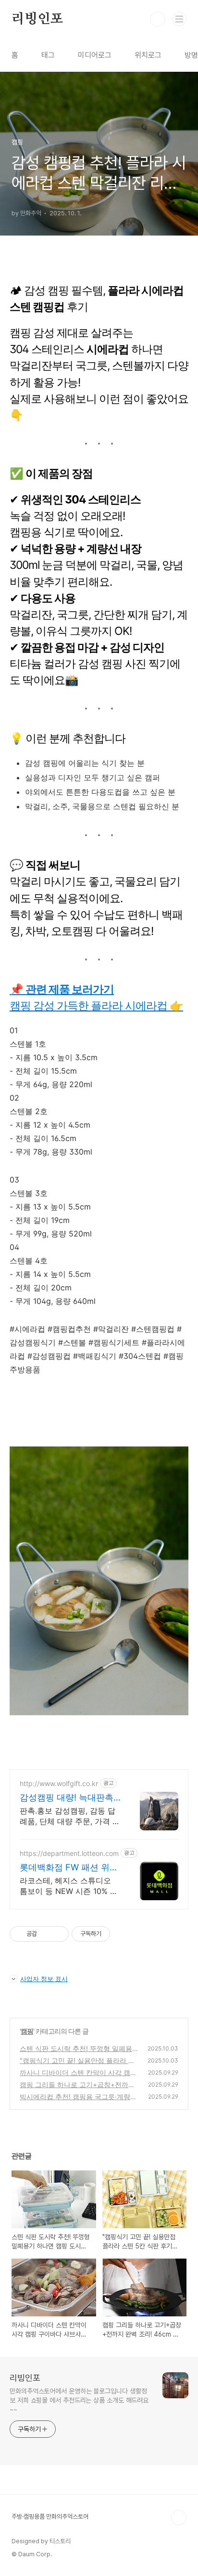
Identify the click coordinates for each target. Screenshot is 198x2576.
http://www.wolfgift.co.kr (59, 1783)
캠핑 (27, 2031)
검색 (158, 19)
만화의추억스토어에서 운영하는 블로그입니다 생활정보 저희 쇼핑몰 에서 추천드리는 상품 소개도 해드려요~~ (79, 2400)
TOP (179, 2518)
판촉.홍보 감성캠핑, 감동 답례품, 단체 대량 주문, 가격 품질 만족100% (70, 1816)
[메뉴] (179, 19)
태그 (48, 55)
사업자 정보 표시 (44, 1979)
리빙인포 (37, 19)
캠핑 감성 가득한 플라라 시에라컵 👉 (96, 1006)
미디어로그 (95, 55)
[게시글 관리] (58, 1934)
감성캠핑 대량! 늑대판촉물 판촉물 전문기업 (67, 1798)
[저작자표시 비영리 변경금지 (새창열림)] (123, 1934)
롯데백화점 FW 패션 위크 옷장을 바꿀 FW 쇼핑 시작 (70, 1868)
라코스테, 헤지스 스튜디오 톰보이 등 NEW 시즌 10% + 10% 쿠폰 (68, 1886)
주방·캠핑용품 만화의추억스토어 (50, 2517)
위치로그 (148, 55)
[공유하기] (46, 1934)
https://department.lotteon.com (69, 1853)
